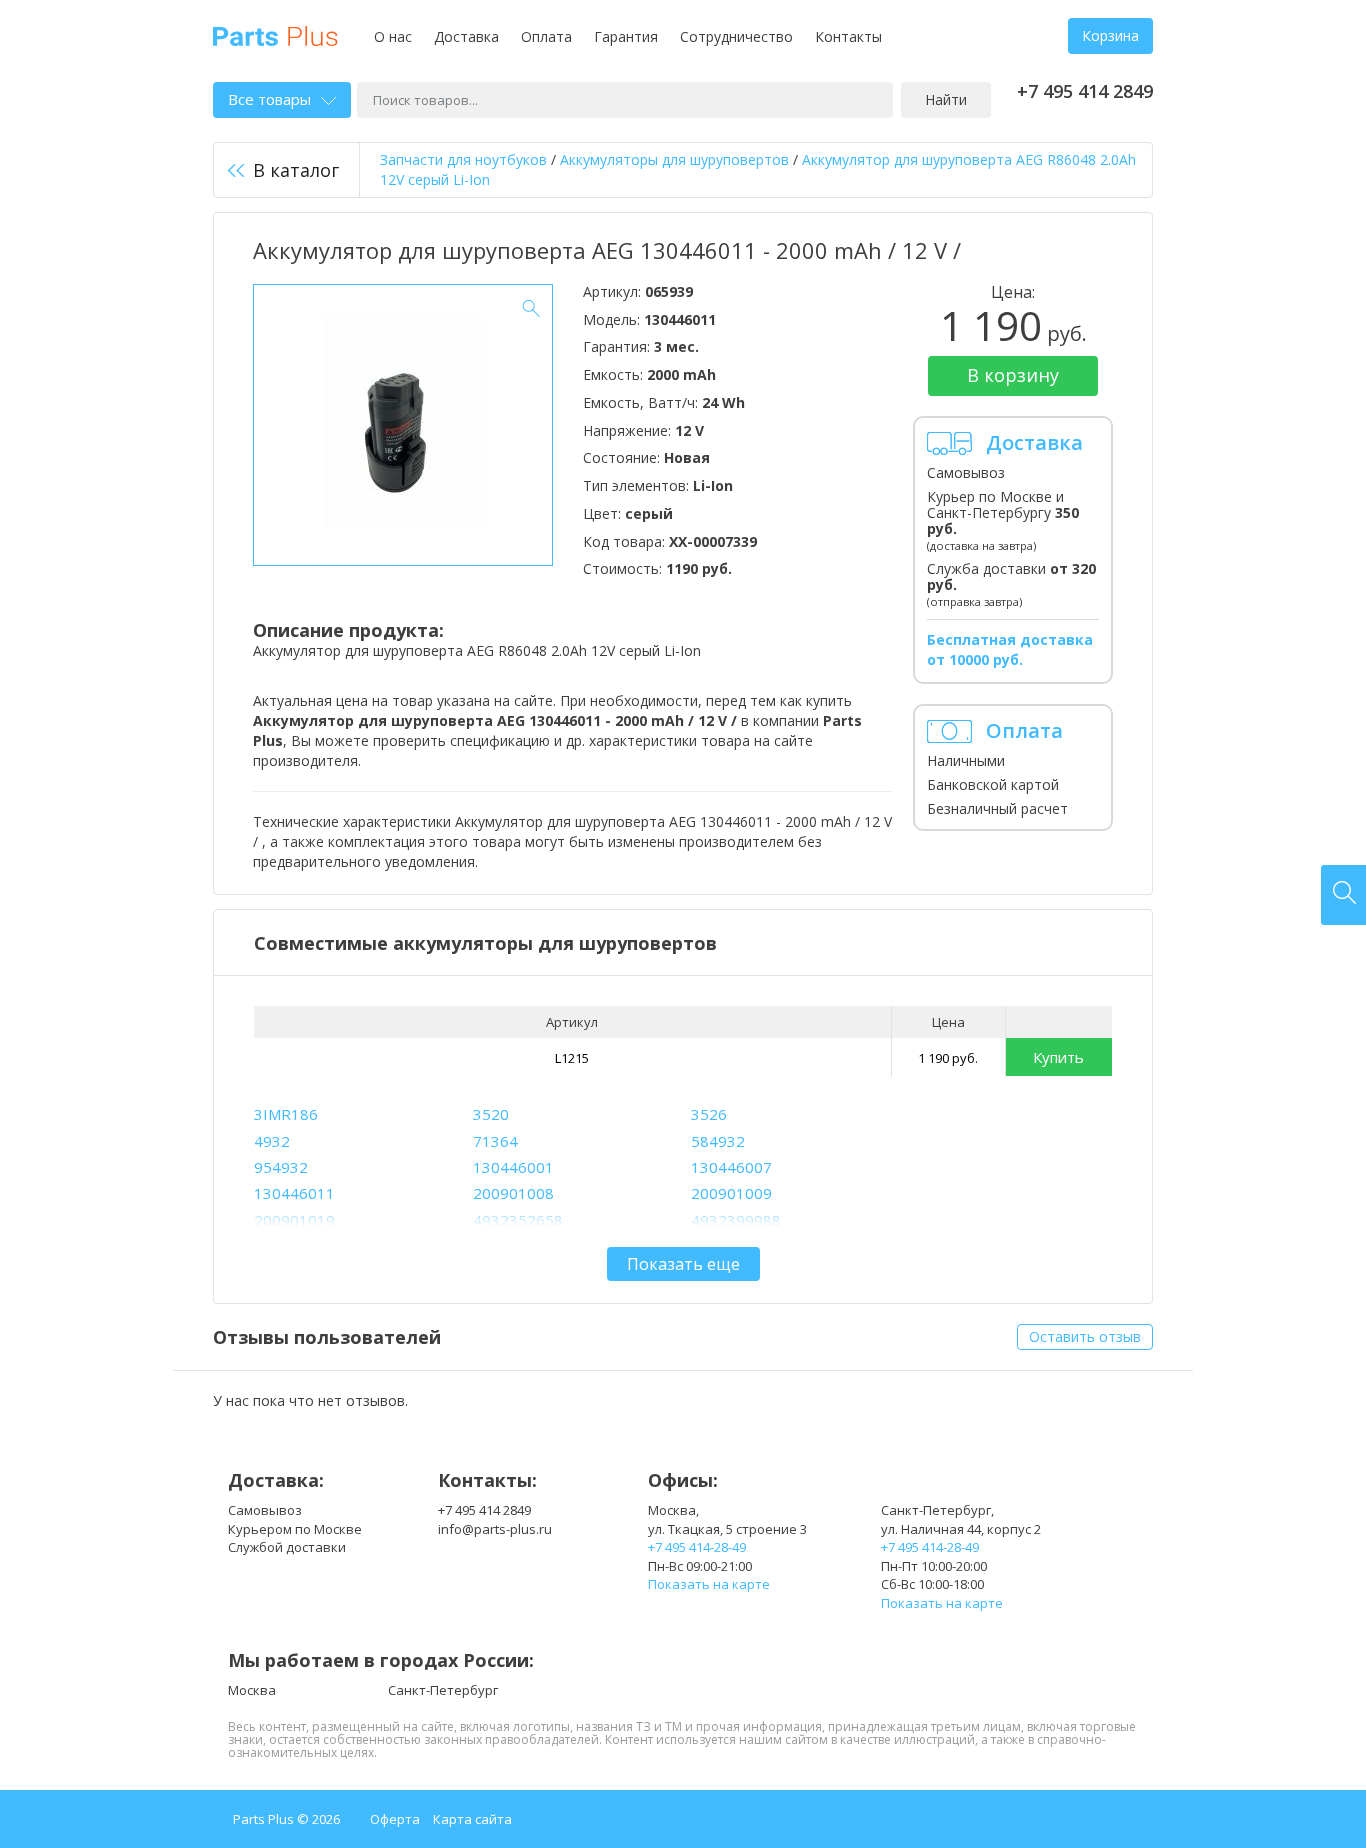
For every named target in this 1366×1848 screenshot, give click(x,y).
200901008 (513, 1193)
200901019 (294, 1220)
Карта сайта (472, 1819)
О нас (393, 36)
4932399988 (736, 1220)
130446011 (294, 1193)
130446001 (513, 1167)
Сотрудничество (736, 36)
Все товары (269, 99)
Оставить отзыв (1085, 1336)
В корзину (1013, 375)
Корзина (1110, 35)
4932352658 (518, 1220)
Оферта (395, 1819)
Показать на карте (709, 1584)
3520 (491, 1114)
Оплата (546, 36)
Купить (1058, 1057)
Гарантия (626, 36)
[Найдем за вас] (1343, 895)
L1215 (572, 1058)
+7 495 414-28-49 (697, 1547)
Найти (946, 99)
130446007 (731, 1167)
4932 (272, 1141)
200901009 (731, 1193)
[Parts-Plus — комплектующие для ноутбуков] (275, 34)
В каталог (296, 170)
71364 (495, 1141)
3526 (709, 1114)
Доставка (466, 36)
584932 (718, 1141)
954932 (281, 1167)
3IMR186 (286, 1114)
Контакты (848, 36)
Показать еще (683, 1264)
